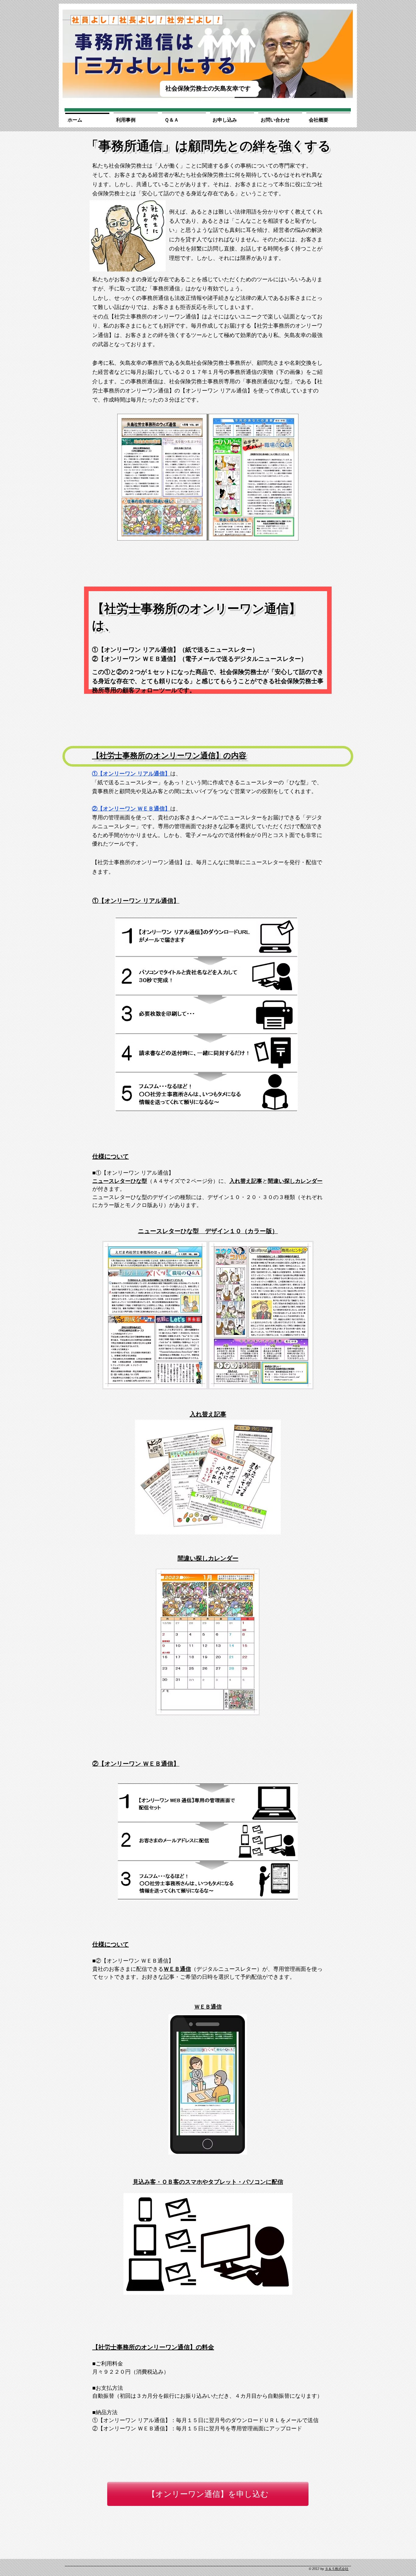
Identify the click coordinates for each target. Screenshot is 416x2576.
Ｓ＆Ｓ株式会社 (337, 2569)
